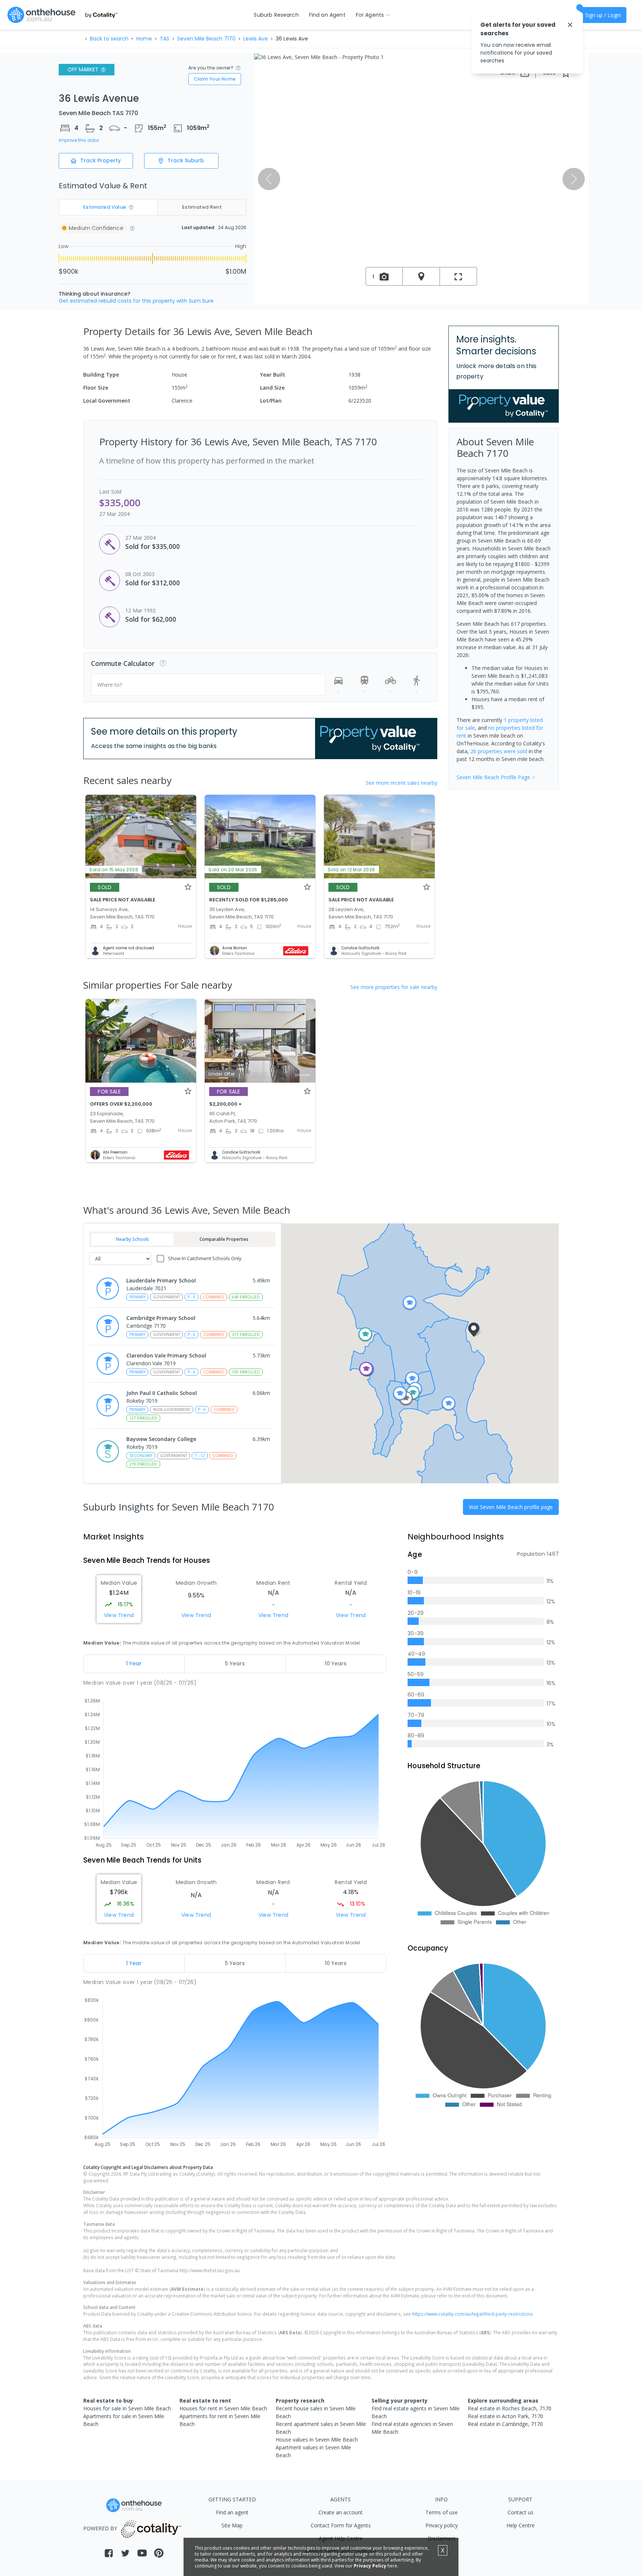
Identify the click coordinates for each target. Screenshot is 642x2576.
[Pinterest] (159, 2553)
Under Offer (222, 1074)
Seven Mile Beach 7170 (206, 39)
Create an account (341, 2512)
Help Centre (521, 2525)
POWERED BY (100, 2528)
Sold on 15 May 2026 (114, 870)
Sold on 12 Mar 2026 (351, 870)
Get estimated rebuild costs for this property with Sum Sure (136, 301)
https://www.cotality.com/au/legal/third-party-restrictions (472, 2314)
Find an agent (232, 2512)
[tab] (134, 1664)
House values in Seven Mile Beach (317, 2440)
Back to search (109, 39)
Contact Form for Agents (341, 2525)
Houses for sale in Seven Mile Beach (127, 2408)
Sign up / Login (603, 15)
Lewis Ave (256, 39)
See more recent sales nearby (401, 783)
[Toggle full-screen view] (458, 276)
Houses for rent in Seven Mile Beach (223, 2408)
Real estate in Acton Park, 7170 (505, 2416)
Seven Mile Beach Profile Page (493, 777)
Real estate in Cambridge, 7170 (505, 2424)
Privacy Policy (370, 2566)
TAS (165, 39)
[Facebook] (109, 2553)
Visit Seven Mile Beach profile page (511, 1507)
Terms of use (442, 2512)
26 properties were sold (499, 751)
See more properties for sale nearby (394, 987)
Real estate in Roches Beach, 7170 (510, 2408)
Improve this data (79, 140)
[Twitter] (125, 2553)
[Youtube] (142, 2553)
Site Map (232, 2525)
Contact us (521, 2512)
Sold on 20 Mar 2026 (233, 870)
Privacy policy (442, 2525)
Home (144, 39)
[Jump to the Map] (421, 276)
